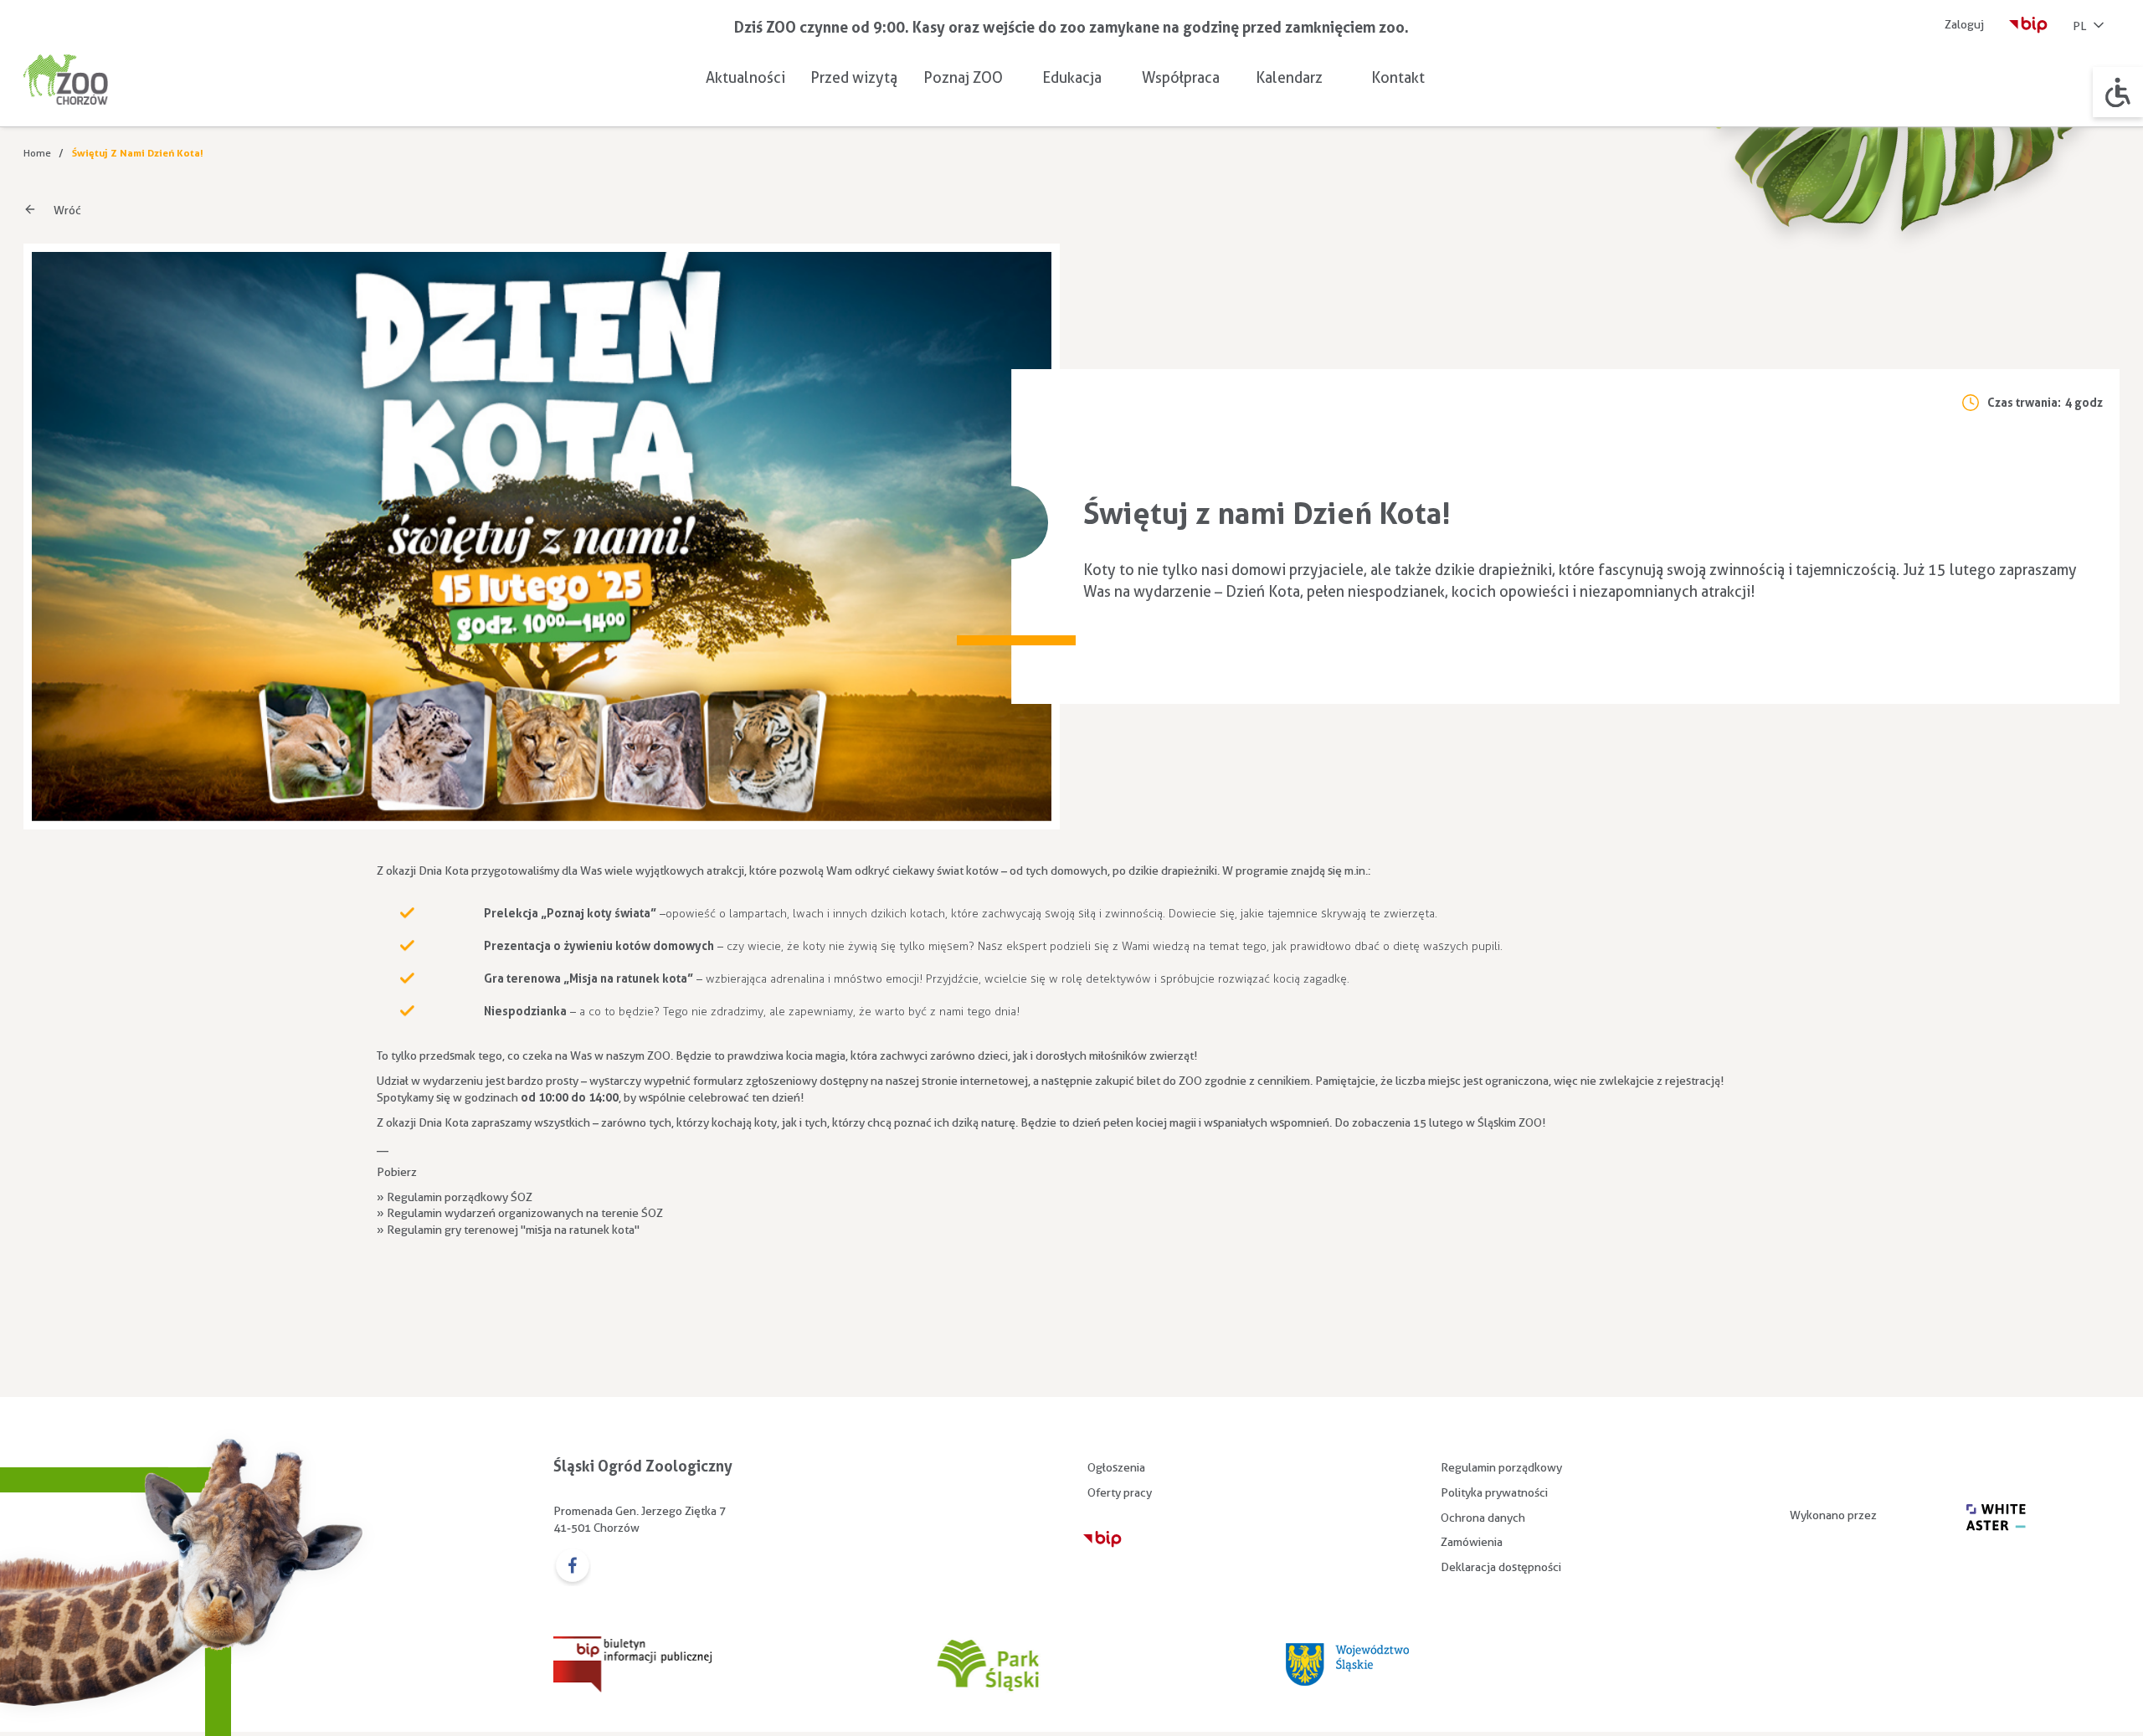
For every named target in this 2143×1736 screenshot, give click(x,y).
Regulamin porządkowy (1501, 1467)
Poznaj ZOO (963, 77)
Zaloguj (1964, 24)
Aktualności (745, 77)
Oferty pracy (1120, 1492)
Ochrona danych (1483, 1518)
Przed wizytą (854, 77)
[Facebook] (572, 1567)
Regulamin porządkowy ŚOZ (460, 1197)
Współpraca (1181, 77)
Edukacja (1072, 77)
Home (37, 153)
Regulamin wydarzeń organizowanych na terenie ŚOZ (525, 1213)
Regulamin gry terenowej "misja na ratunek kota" (513, 1230)
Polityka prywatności (1494, 1492)
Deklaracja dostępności (1501, 1567)
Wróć (67, 210)
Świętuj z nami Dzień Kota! (138, 153)
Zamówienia (1472, 1542)
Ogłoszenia (1116, 1467)
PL (2079, 26)
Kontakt (1398, 77)
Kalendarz (1289, 77)
